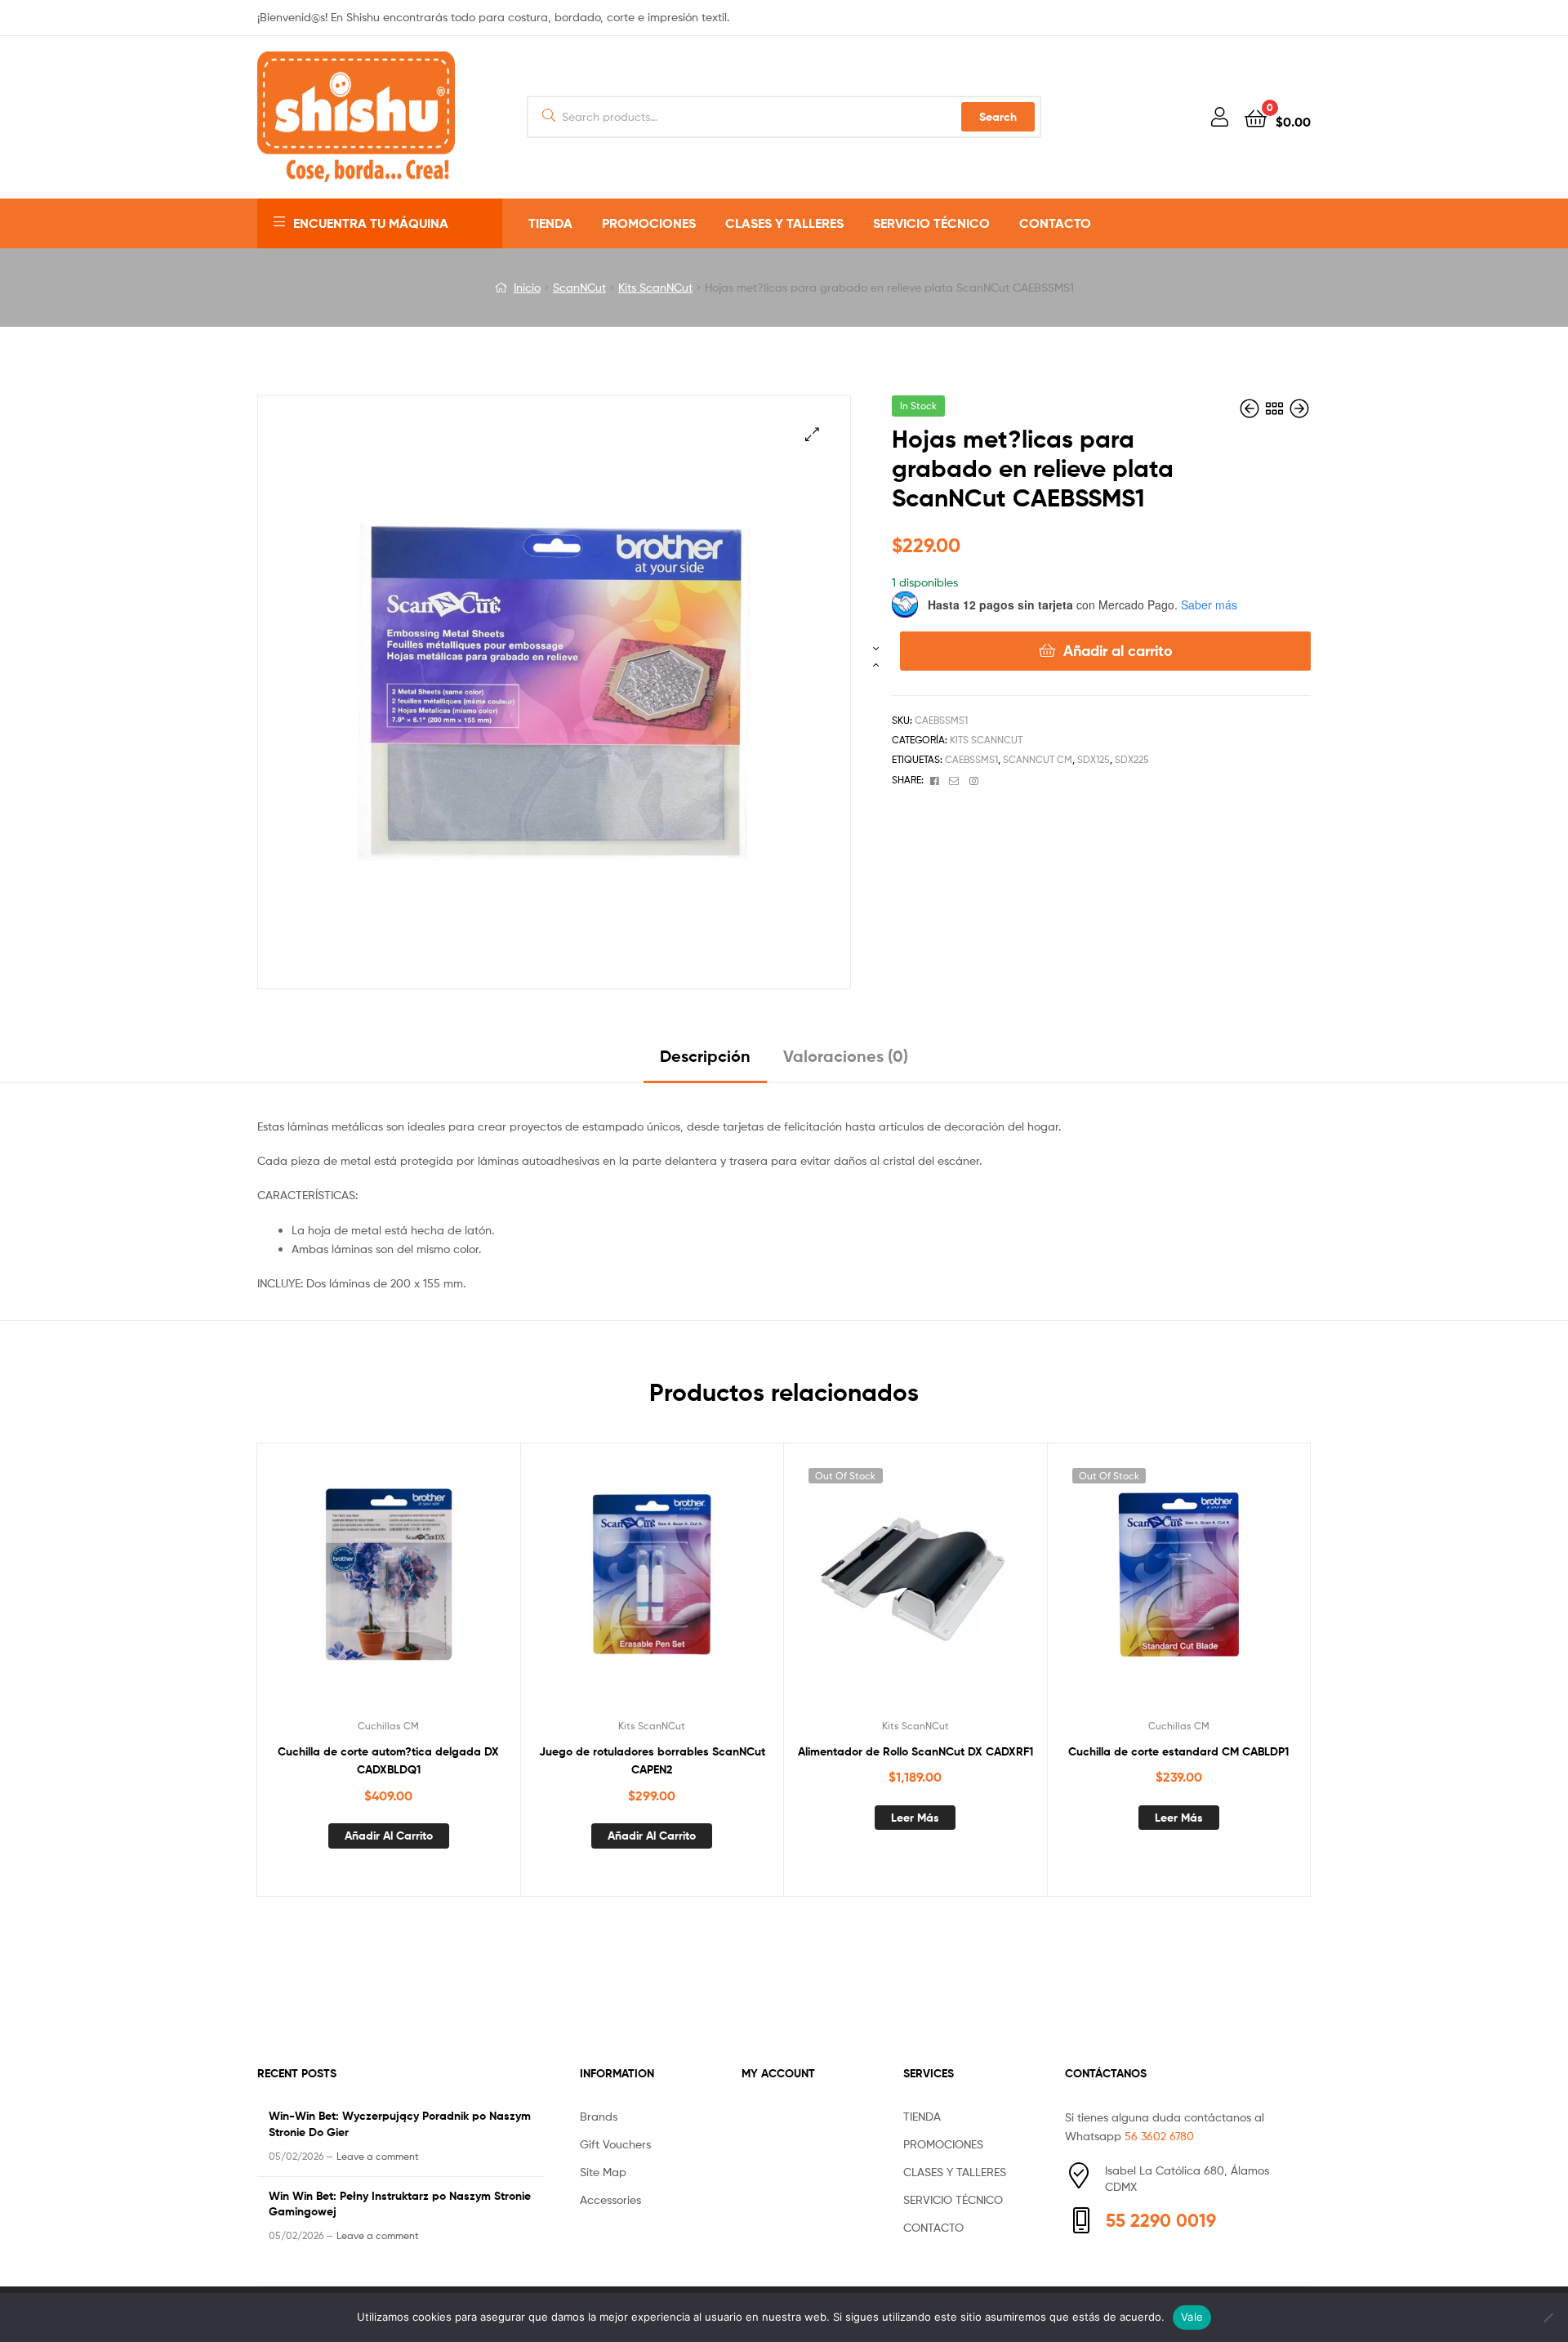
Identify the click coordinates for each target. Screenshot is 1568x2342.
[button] (812, 434)
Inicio (527, 287)
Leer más (915, 1818)
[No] (1548, 2317)
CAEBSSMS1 (971, 759)
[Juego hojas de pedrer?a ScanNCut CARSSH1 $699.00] (1299, 409)
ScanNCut (579, 287)
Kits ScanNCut (655, 287)
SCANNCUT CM (1038, 759)
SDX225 (1132, 759)
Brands (599, 2116)
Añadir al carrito (1118, 651)
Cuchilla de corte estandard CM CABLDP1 (1178, 1751)
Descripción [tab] (705, 1056)
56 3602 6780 (1159, 2136)
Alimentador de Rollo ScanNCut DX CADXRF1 (915, 1751)
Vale (1192, 2317)
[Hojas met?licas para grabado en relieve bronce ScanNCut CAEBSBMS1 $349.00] (1251, 409)
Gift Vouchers (615, 2144)
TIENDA (550, 223)
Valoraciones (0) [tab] (846, 1056)
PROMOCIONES (649, 223)
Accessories (610, 2199)
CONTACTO (1055, 223)
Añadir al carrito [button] (389, 1836)
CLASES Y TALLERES (784, 223)
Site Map (603, 2172)
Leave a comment (378, 2156)
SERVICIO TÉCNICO (931, 223)
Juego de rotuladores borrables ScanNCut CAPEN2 (652, 1761)
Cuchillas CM (388, 1726)
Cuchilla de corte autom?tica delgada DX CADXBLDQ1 (388, 1761)
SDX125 (1094, 759)
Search (998, 117)
